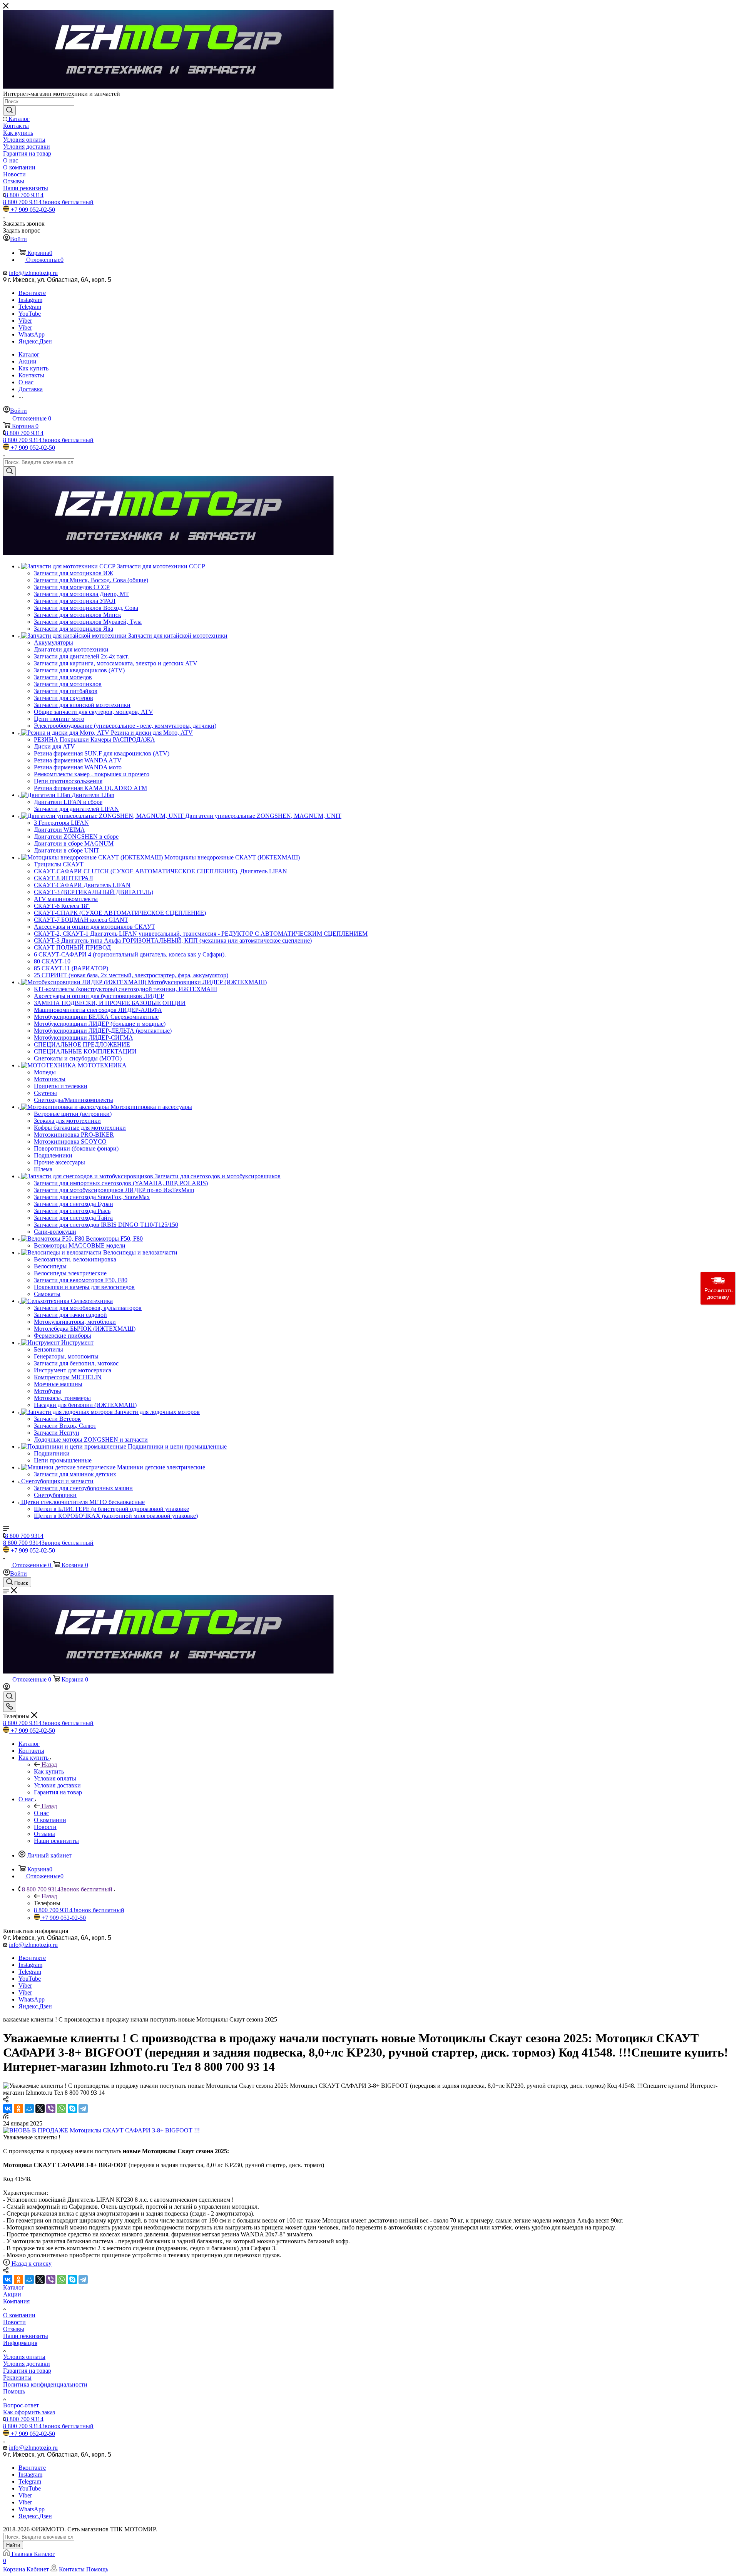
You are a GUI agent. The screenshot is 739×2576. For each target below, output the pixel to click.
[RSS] (6, 2116)
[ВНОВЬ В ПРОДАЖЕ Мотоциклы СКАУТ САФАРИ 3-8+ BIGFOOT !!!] (101, 2130)
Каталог (14, 2287)
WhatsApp (32, 334)
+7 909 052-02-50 (33, 210)
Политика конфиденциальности (45, 2384)
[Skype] (72, 2109)
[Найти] (9, 111)
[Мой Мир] (29, 2109)
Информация (20, 2343)
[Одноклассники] (18, 2109)
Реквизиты (17, 2378)
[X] (40, 2109)
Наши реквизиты (26, 2336)
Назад (49, 1765)
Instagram (30, 300)
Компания (16, 2301)
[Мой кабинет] (7, 1688)
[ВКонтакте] (8, 2109)
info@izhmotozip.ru (33, 273)
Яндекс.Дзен (35, 341)
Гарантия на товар (27, 2371)
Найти (13, 2545)
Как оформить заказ (29, 2412)
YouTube (30, 314)
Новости (14, 2322)
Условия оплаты (24, 2357)
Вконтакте (32, 293)
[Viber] (51, 2109)
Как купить (49, 1771)
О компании (19, 2315)
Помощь (14, 2391)
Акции (12, 2294)
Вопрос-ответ (21, 2405)
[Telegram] (83, 2109)
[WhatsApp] (62, 2109)
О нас (41, 1813)
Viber (25, 321)
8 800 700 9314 (24, 195)
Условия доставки (27, 2364)
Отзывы (14, 2329)
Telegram (30, 307)
